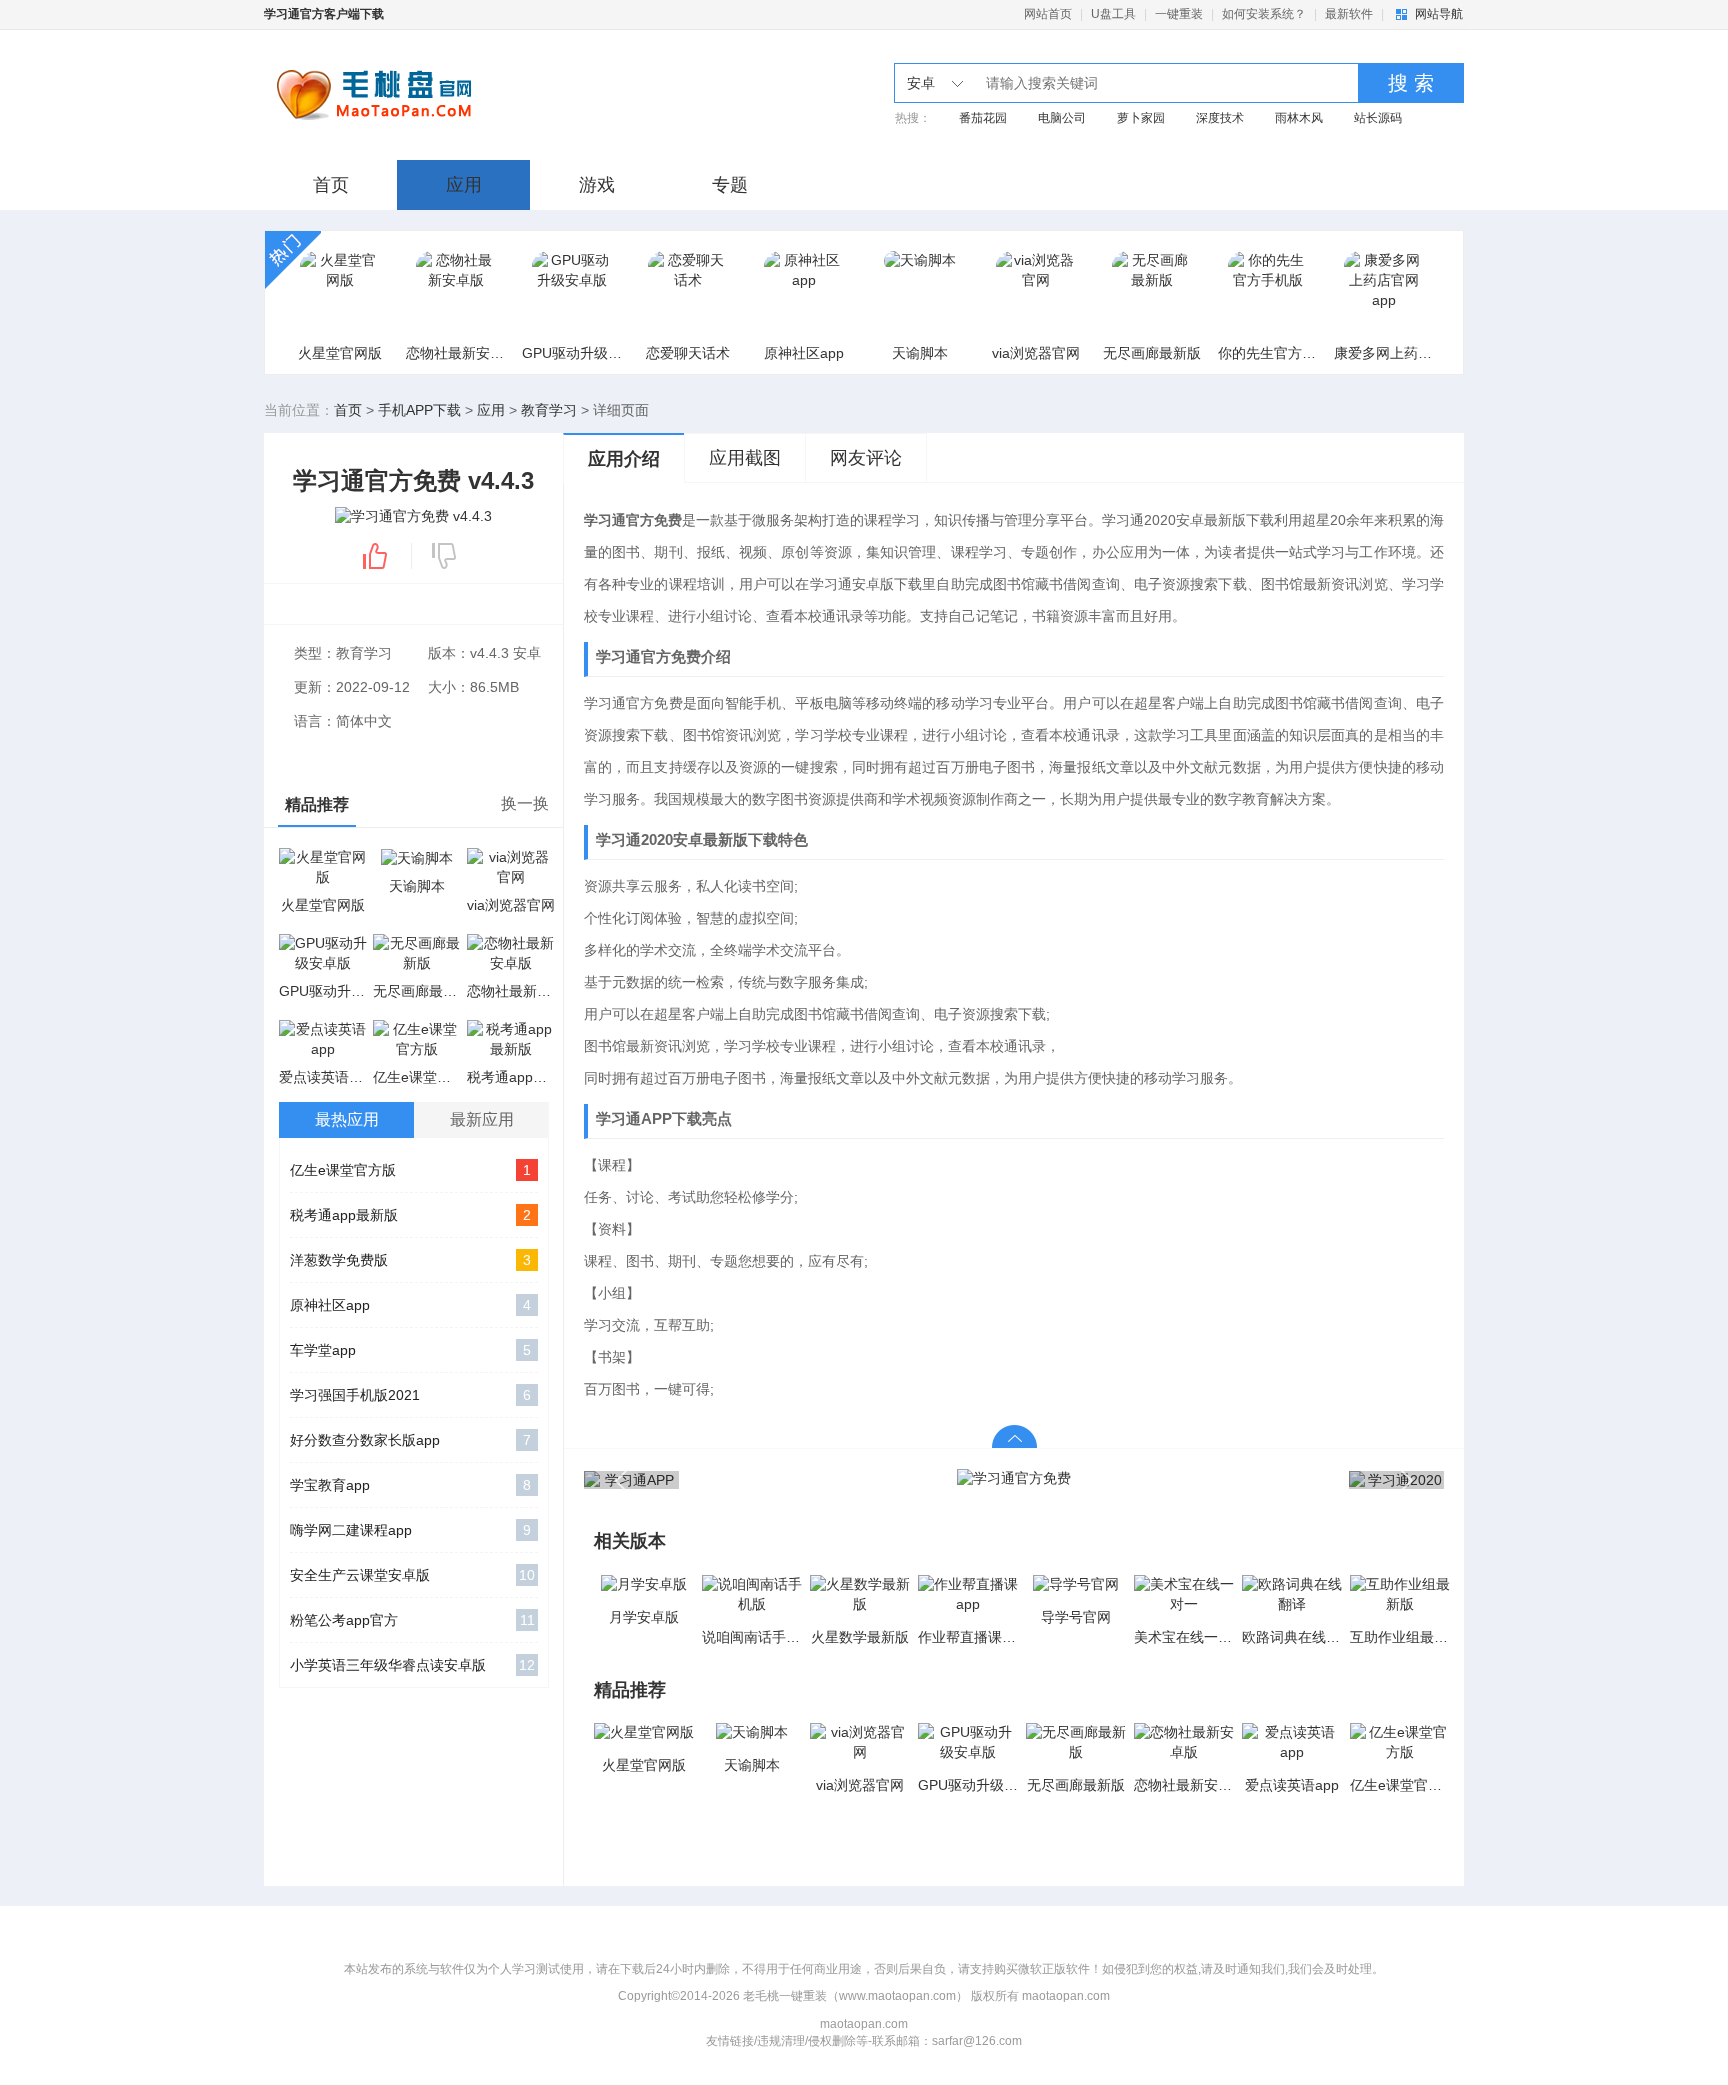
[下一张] (1229, 1479)
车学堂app (410, 1350)
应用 (464, 185)
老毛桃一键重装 (426, 95)
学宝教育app (410, 1485)
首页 (331, 185)
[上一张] (799, 1479)
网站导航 (1439, 14)
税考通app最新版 (410, 1215)
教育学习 (549, 410)
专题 (730, 185)
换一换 (525, 803)
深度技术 (1220, 118)
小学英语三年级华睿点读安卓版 (412, 1665)
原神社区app (410, 1305)
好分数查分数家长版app (410, 1440)
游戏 (597, 185)
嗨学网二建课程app (410, 1530)
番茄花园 (983, 118)
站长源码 (1378, 118)
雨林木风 (1299, 118)
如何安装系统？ (1264, 14)
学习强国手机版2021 (410, 1395)
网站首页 (1048, 14)
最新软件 (1349, 14)
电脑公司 (1062, 118)
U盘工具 (1113, 14)
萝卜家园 (1141, 118)
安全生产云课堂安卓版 (412, 1575)
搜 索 (1411, 83)
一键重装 (1179, 14)
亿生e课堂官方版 (410, 1170)
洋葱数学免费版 (410, 1260)
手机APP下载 (419, 410)
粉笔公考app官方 (412, 1620)
